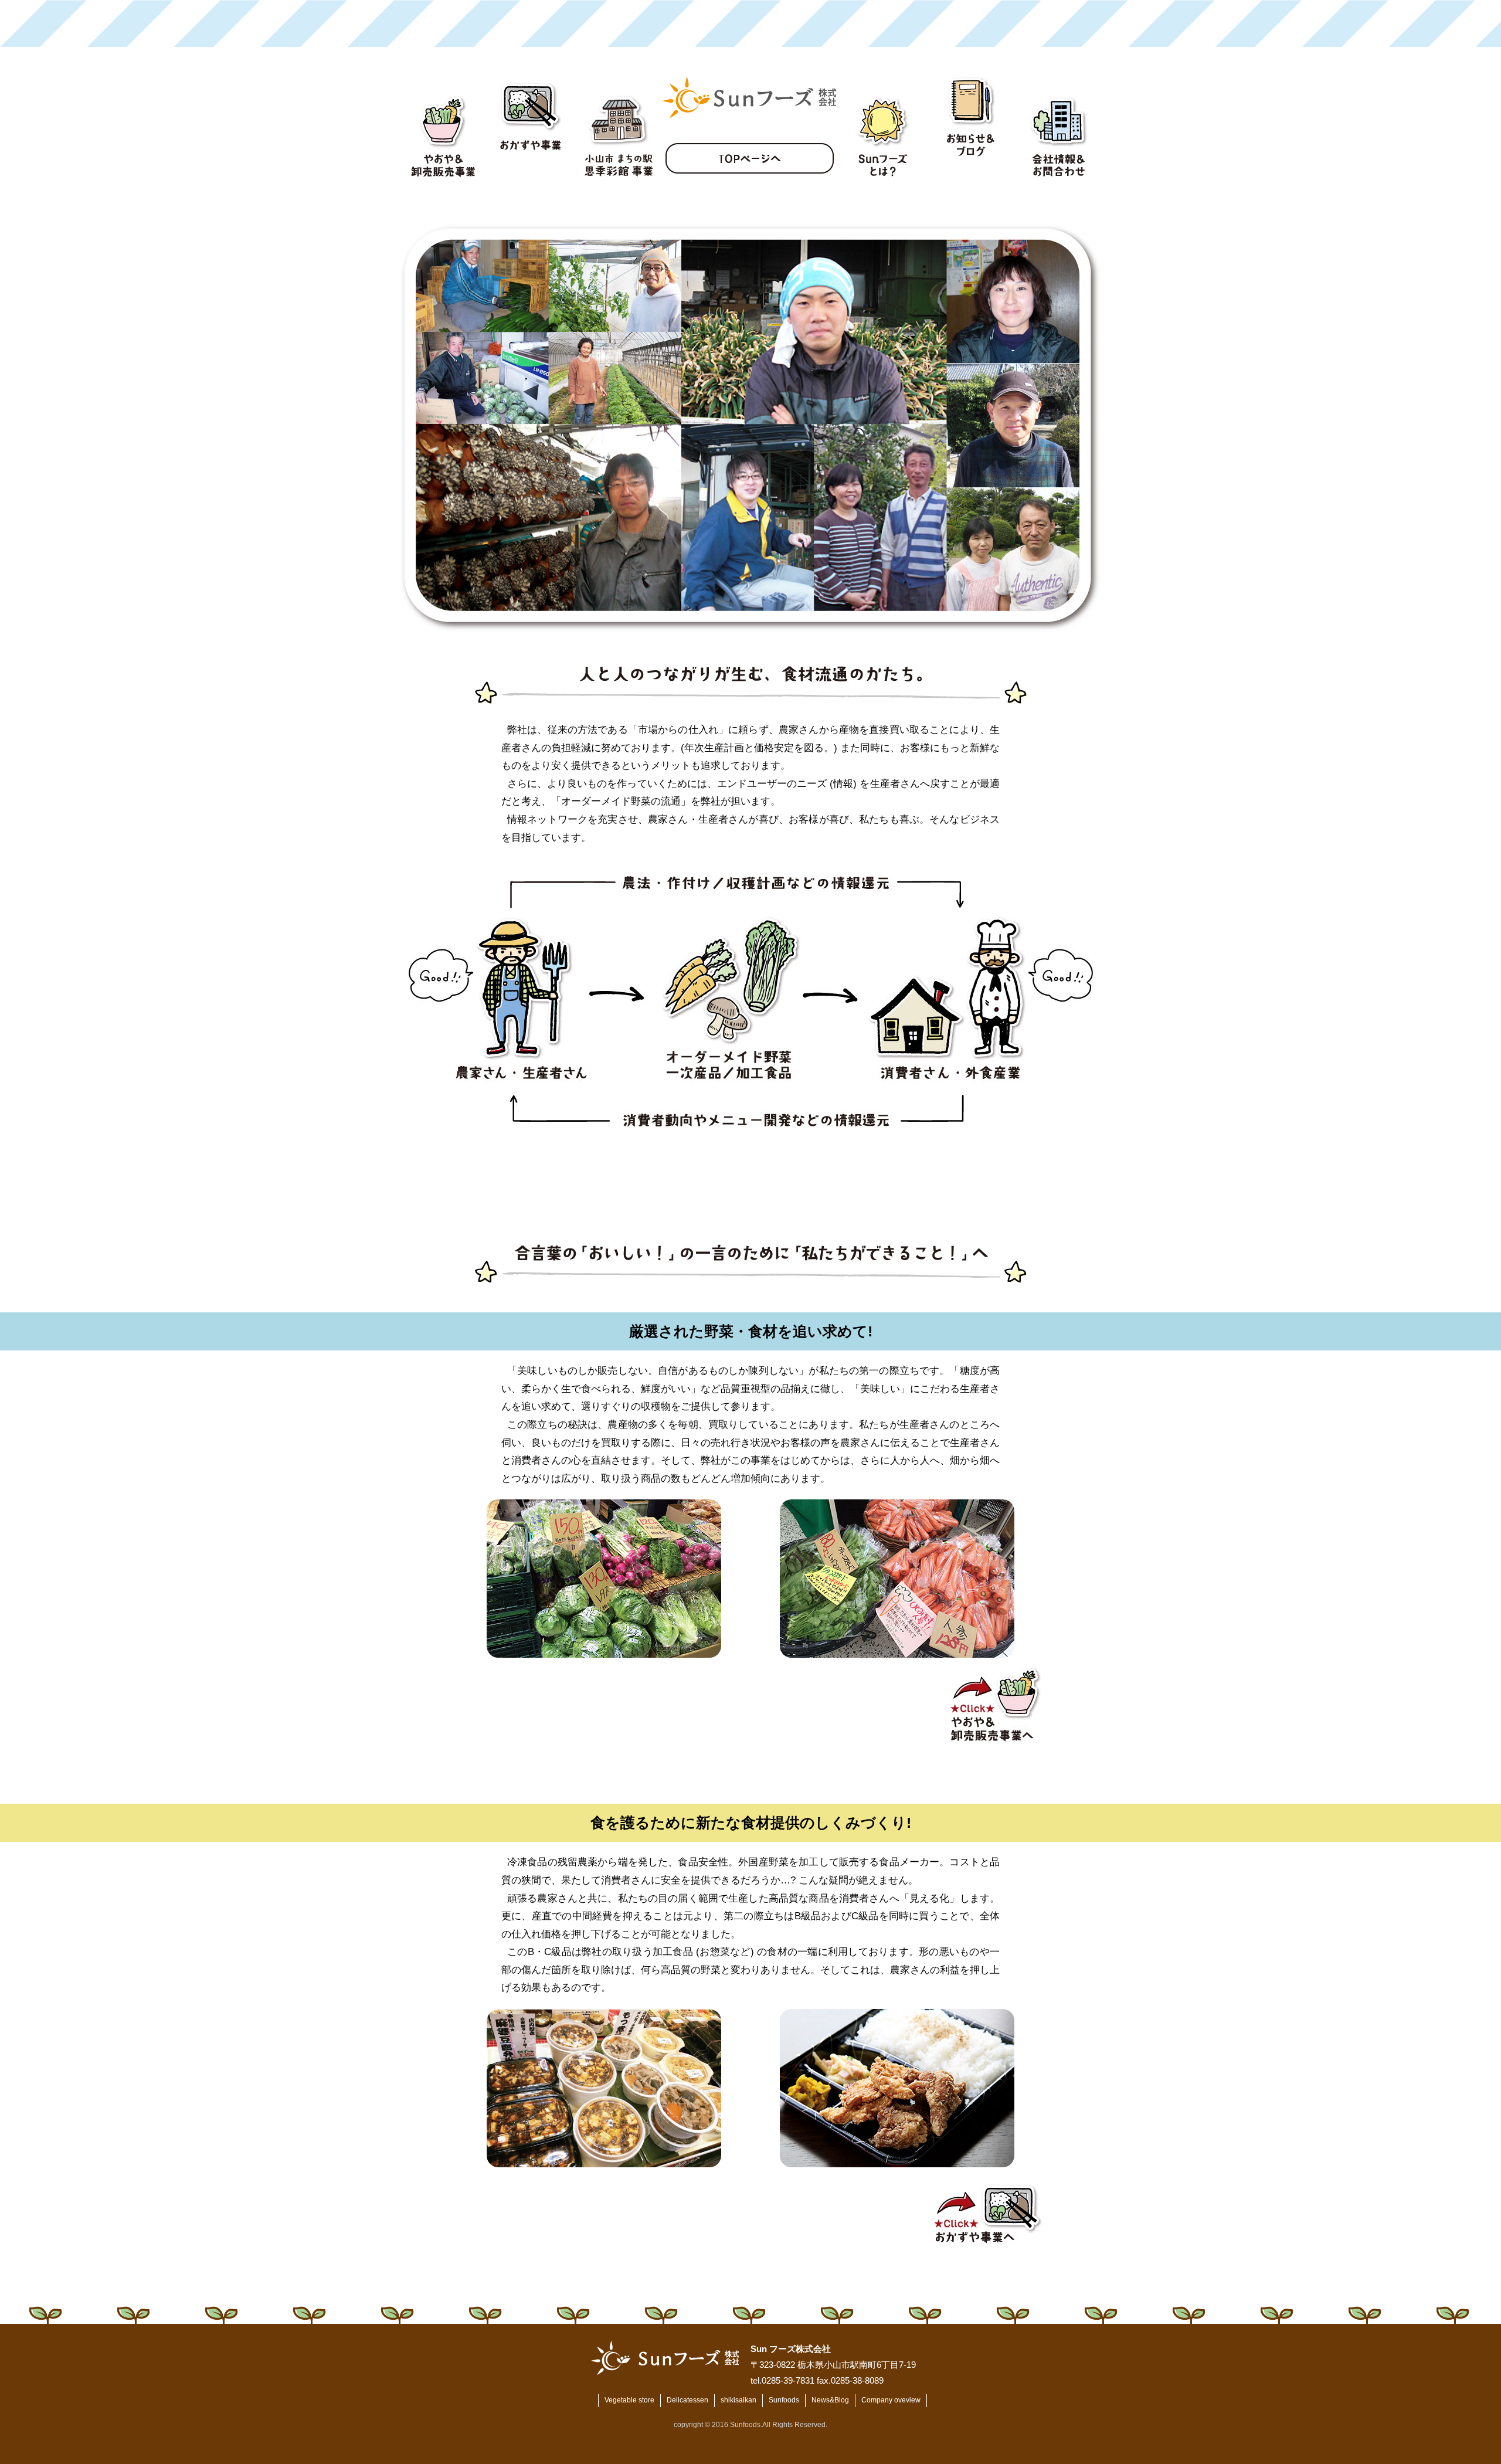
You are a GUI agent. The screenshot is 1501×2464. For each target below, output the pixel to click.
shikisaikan (738, 2400)
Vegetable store (629, 2400)
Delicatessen (687, 2400)
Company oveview (891, 2400)
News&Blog (830, 2400)
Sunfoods (784, 2400)
